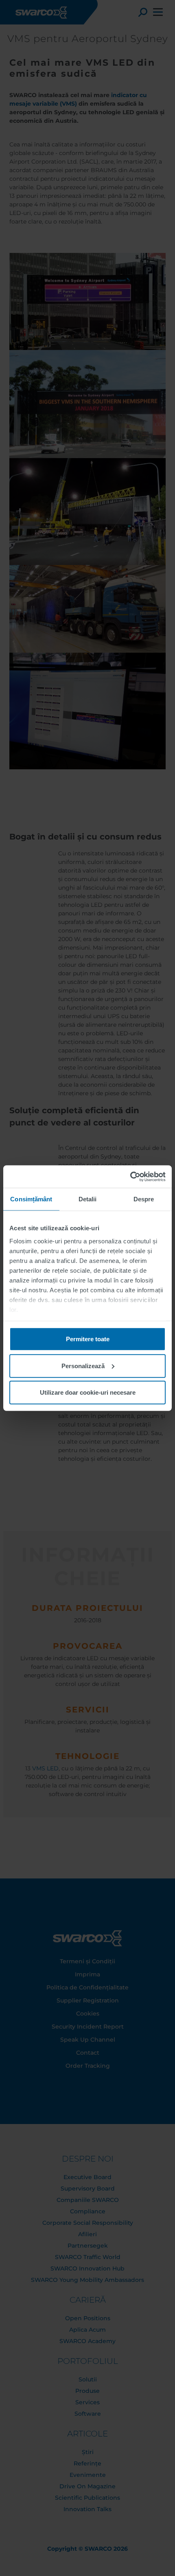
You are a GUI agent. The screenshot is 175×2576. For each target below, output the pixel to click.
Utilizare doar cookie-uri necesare (88, 1392)
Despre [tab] (144, 1199)
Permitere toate (88, 1339)
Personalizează (83, 1366)
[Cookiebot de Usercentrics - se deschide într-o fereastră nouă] (130, 1176)
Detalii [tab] (88, 1199)
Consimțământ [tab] (31, 1199)
